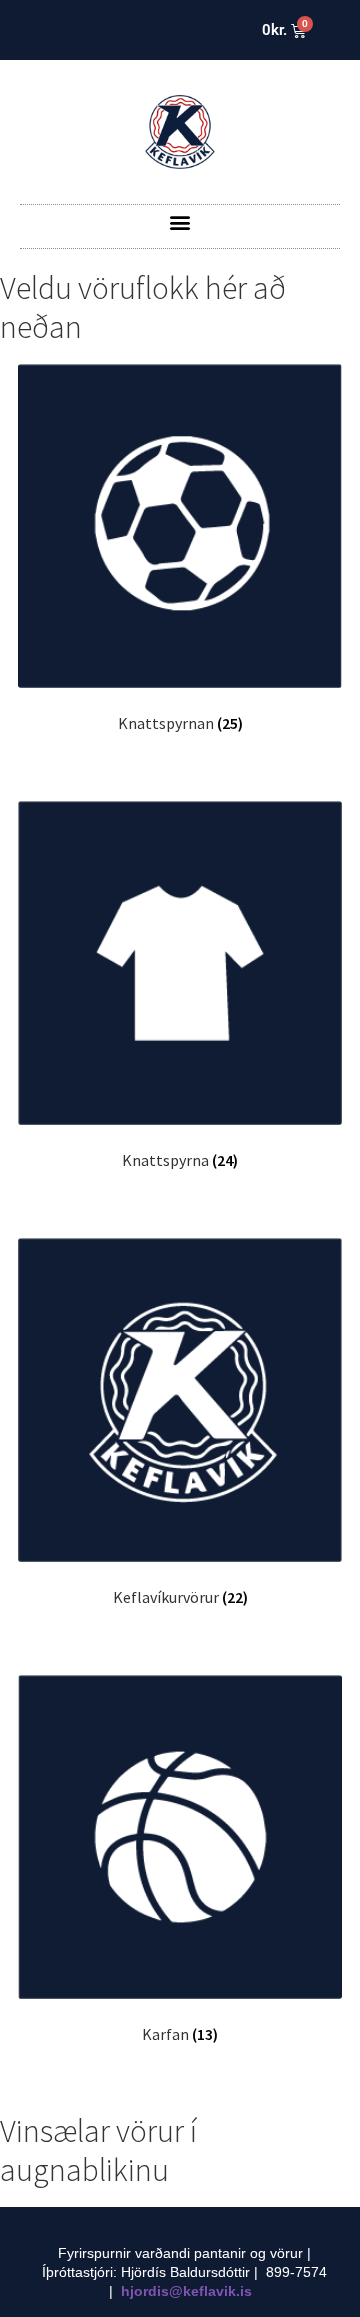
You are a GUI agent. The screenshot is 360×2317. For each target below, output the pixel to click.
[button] (180, 221)
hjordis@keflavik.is (186, 2291)
